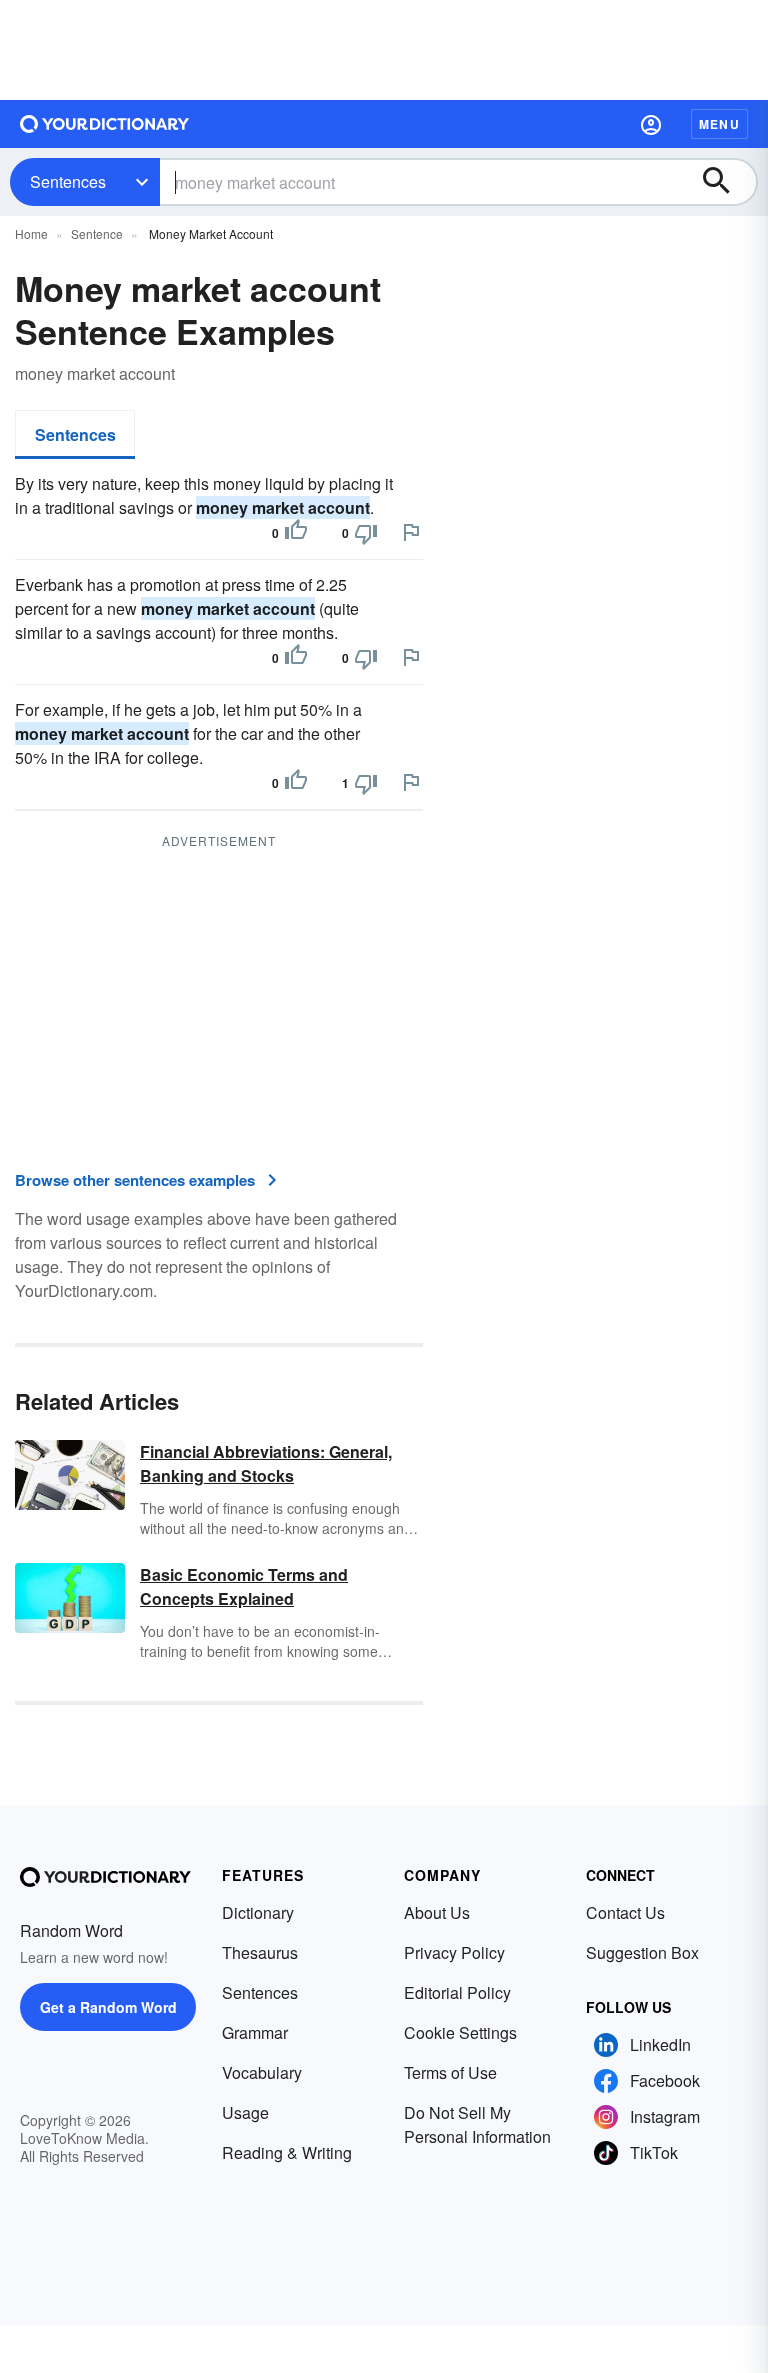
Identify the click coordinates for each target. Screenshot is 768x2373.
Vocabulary (262, 2072)
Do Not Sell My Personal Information (477, 2124)
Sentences (68, 181)
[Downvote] (366, 533)
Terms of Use (450, 2072)
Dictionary (258, 1912)
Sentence (97, 233)
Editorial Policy (457, 1992)
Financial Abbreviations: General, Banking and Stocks (266, 1463)
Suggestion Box (642, 1952)
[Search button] (726, 182)
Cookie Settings (460, 2032)
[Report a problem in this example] (411, 532)
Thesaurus (260, 1952)
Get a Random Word (108, 2007)
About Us (437, 1912)
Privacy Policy (454, 1952)
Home (31, 233)
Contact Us (625, 1912)
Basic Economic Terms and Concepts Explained (244, 1586)
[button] (651, 124)
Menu (719, 124)
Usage (245, 2112)
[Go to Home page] (105, 124)
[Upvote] (296, 533)
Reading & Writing (287, 2152)
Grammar (255, 2032)
